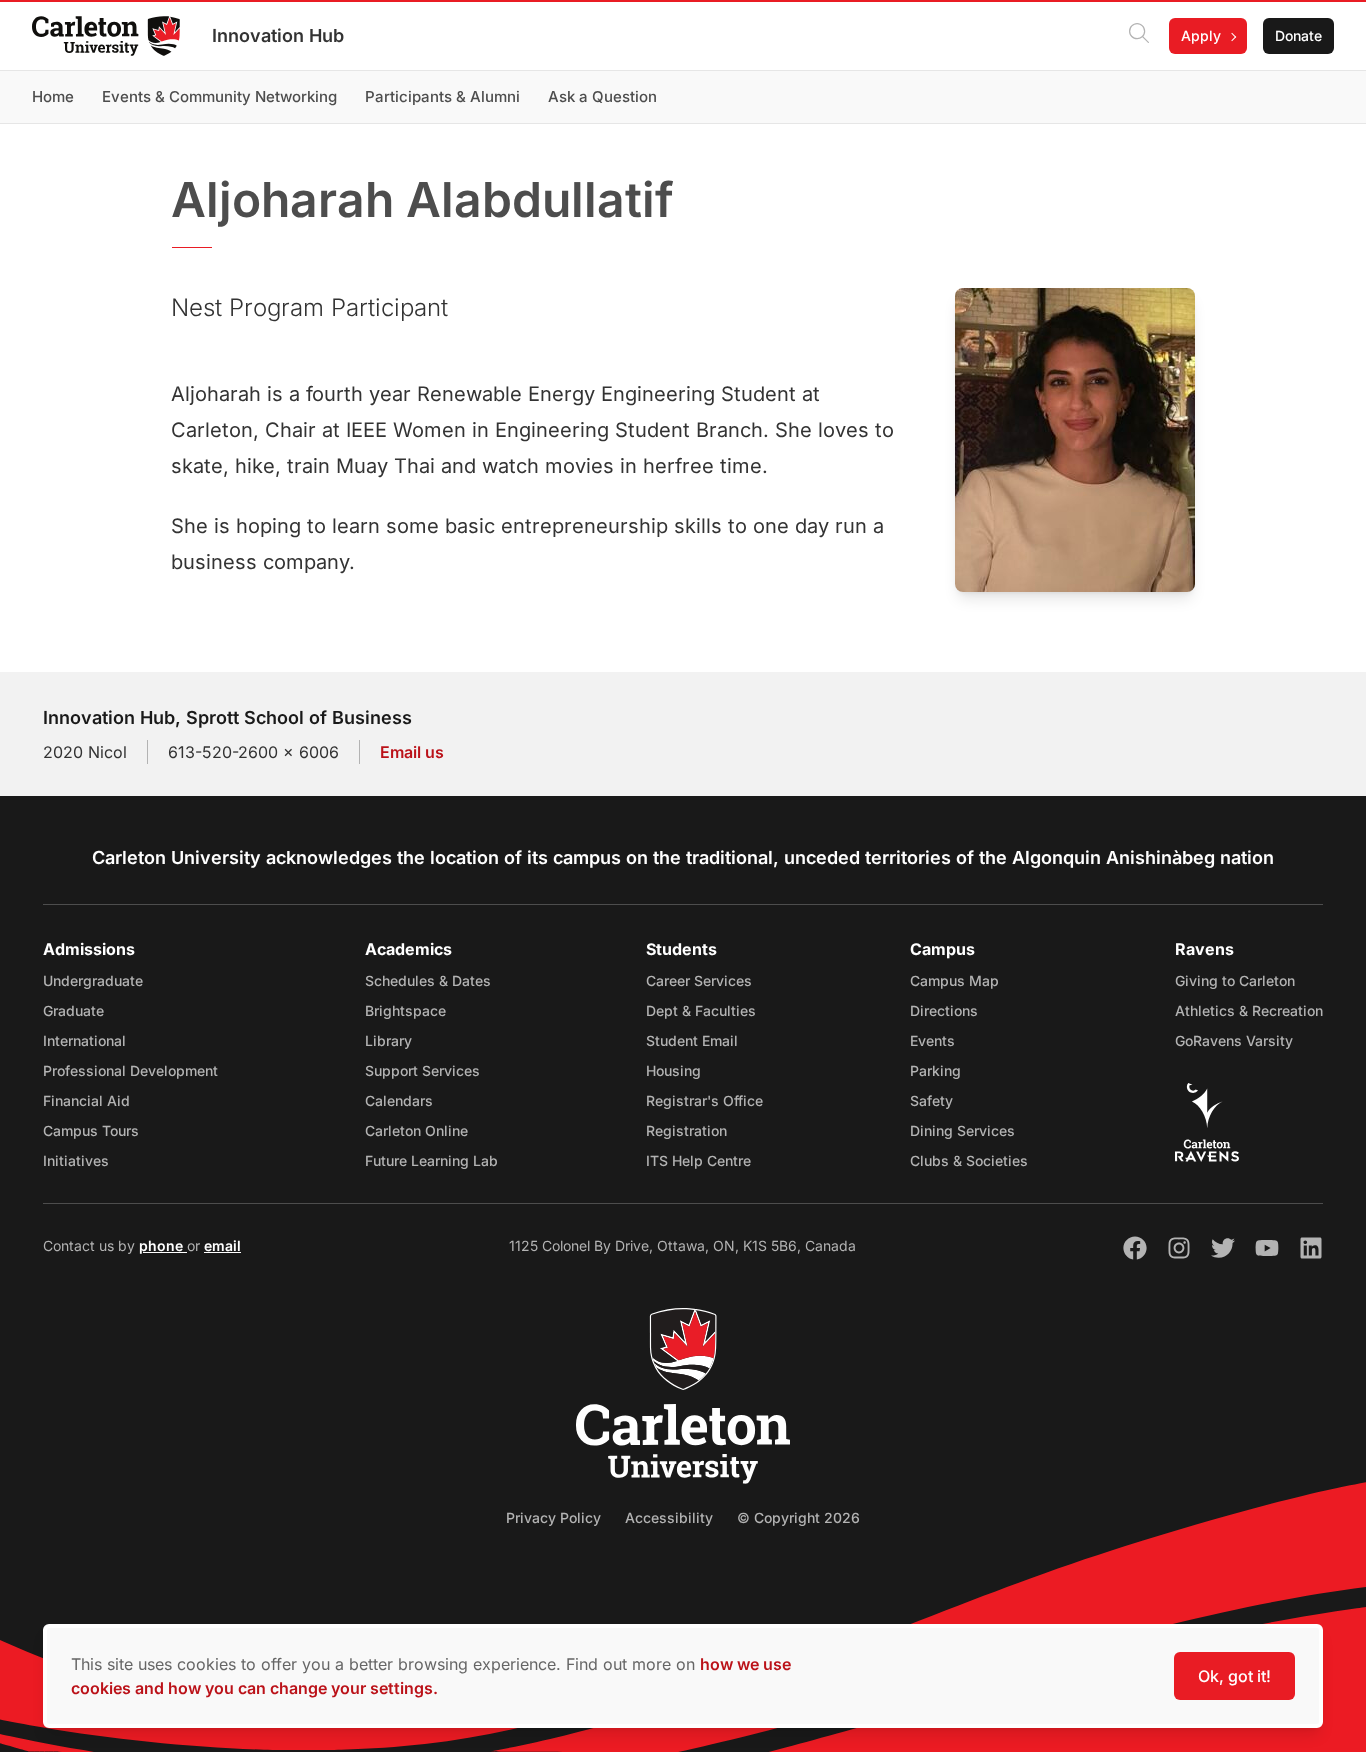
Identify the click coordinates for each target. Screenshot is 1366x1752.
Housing (673, 1070)
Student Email (692, 1040)
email (222, 1245)
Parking (935, 1070)
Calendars (399, 1100)
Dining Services (962, 1130)
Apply (1201, 35)
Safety (931, 1100)
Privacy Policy (553, 1517)
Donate (1298, 35)
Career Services (699, 980)
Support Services (422, 1070)
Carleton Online (416, 1130)
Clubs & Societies (969, 1160)
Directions (944, 1010)
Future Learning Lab (431, 1160)
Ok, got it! (1234, 1676)
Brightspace (405, 1010)
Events (932, 1040)
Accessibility (669, 1517)
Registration (686, 1130)
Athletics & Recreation (1249, 1010)
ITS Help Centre (698, 1160)
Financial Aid (86, 1100)
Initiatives (76, 1160)
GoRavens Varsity (1234, 1040)
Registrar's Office (704, 1100)
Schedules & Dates (428, 980)
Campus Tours (91, 1130)
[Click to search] (1139, 36)
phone (163, 1245)
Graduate (73, 1010)
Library (388, 1040)
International (84, 1040)
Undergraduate (93, 980)
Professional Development (130, 1070)
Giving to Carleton (1235, 980)
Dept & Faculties (701, 1010)
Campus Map (954, 980)
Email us (412, 752)
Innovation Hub (278, 35)
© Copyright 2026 (798, 1517)
